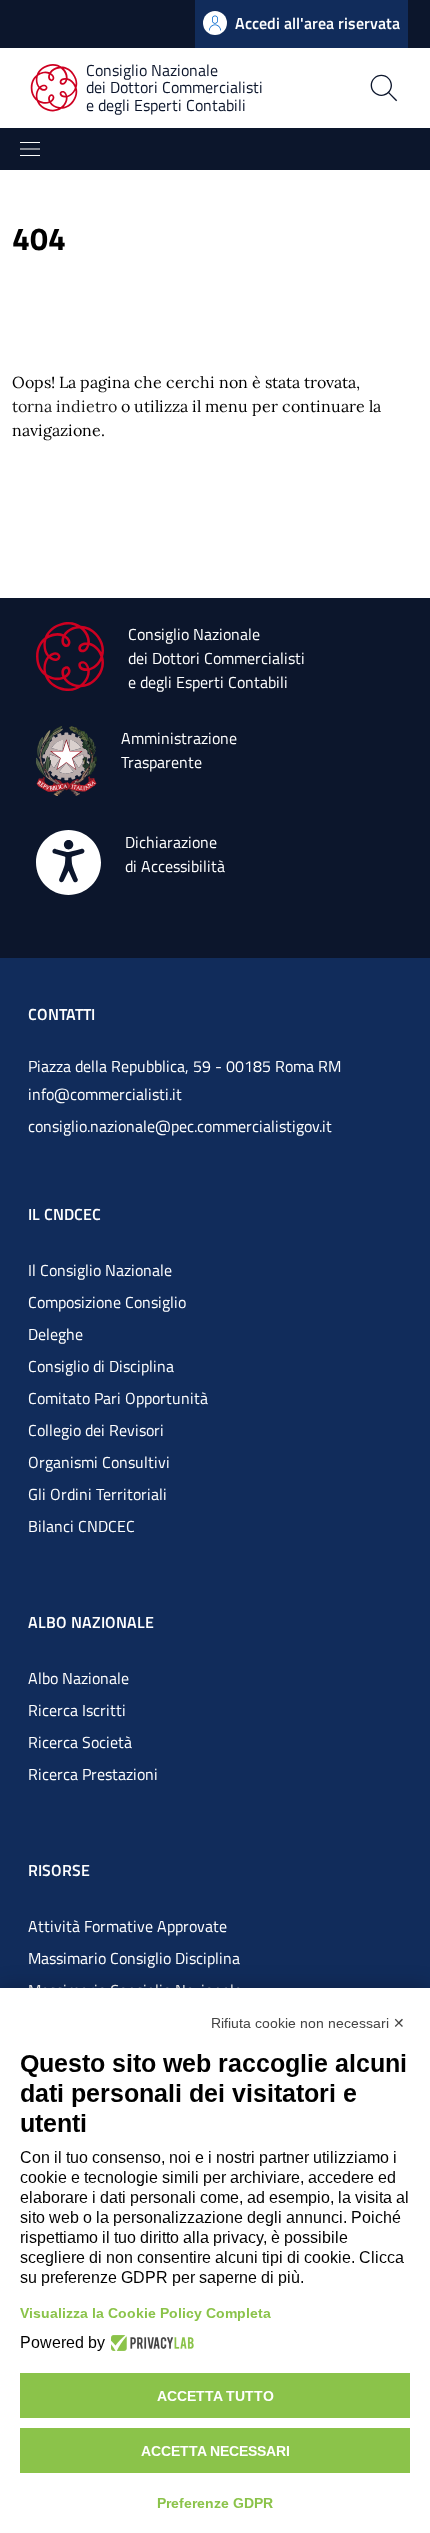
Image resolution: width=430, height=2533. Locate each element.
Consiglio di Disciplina (101, 1366)
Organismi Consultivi (99, 1462)
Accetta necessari (215, 2451)
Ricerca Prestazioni (93, 1774)
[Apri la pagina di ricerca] (384, 88)
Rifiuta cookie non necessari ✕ (308, 2023)
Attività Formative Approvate (127, 1926)
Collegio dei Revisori (96, 1430)
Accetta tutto (215, 2396)
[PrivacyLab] (149, 2343)
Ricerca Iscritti (77, 1710)
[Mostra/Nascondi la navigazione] (30, 149)
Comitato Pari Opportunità (118, 1398)
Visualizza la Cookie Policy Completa (145, 2313)
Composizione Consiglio (107, 1302)
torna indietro (64, 406)
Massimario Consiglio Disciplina (134, 1958)
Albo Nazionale (78, 1678)
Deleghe (55, 1334)
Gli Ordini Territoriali (97, 1494)
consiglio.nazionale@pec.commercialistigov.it (180, 1126)
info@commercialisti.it (105, 1094)
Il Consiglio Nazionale (100, 1270)
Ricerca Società (80, 1742)
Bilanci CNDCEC (81, 1526)
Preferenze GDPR (215, 2503)
